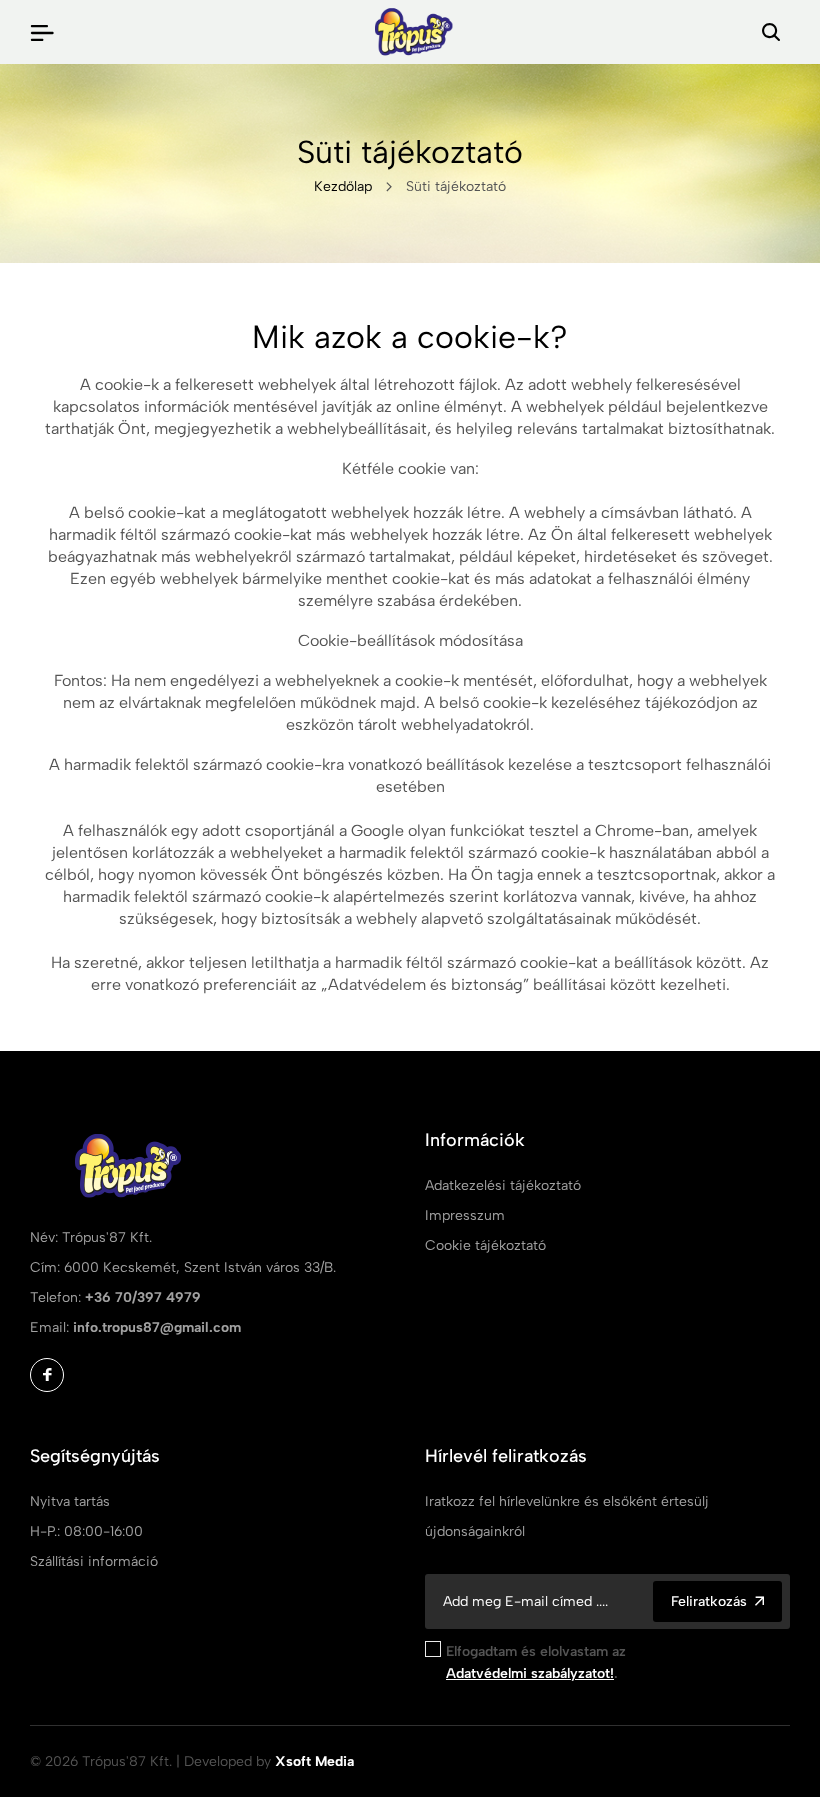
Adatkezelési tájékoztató (503, 1185)
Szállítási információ (94, 1561)
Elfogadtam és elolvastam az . (536, 1662)
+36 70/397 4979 (143, 1297)
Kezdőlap (343, 186)
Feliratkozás (709, 1601)
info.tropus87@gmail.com (157, 1327)
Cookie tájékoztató (485, 1245)
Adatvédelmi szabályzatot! (530, 1673)
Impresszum (465, 1215)
